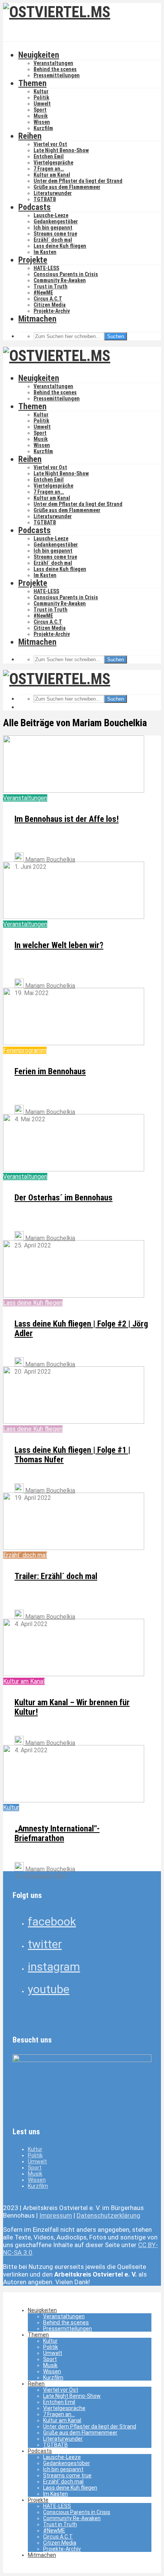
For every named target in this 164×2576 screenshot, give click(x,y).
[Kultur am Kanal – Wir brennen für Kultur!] (74, 1674)
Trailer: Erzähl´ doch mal (56, 1576)
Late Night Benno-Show (61, 150)
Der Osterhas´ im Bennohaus (64, 1198)
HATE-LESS (46, 268)
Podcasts (35, 207)
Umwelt (42, 104)
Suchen (116, 336)
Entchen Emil (49, 156)
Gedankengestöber (56, 221)
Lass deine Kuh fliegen (60, 246)
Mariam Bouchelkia (49, 859)
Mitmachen (37, 319)
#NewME (43, 293)
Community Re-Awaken (60, 280)
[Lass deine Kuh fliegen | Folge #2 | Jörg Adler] (74, 1295)
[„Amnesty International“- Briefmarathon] (74, 1800)
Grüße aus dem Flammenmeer (67, 187)
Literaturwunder (53, 193)
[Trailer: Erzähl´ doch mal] (74, 1548)
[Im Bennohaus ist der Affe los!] (74, 791)
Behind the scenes (55, 69)
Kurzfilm (43, 128)
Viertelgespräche (53, 163)
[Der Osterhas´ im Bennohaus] (74, 1169)
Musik (41, 116)
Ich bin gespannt (53, 228)
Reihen (30, 136)
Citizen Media (50, 305)
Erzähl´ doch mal (53, 240)
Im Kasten (45, 252)
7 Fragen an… (49, 169)
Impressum (56, 2215)
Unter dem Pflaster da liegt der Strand (78, 181)
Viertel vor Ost (50, 144)
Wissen (42, 122)
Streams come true (55, 234)
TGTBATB (45, 199)
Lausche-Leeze (51, 215)
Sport (40, 110)
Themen (32, 83)
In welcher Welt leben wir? (59, 945)
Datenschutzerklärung (109, 2215)
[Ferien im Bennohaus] (74, 1043)
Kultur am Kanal (52, 175)
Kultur (41, 91)
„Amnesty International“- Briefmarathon (57, 1833)
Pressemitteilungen (57, 75)
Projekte (33, 260)
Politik (41, 98)
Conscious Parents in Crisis (66, 274)
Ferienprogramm (25, 1050)
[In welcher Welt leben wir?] (74, 917)
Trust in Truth (51, 286)
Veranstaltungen (53, 63)
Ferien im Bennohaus (50, 1071)
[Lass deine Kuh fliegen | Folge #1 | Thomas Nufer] (74, 1422)
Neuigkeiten (39, 55)
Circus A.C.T (48, 299)
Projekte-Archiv (52, 311)
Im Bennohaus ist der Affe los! (67, 819)
